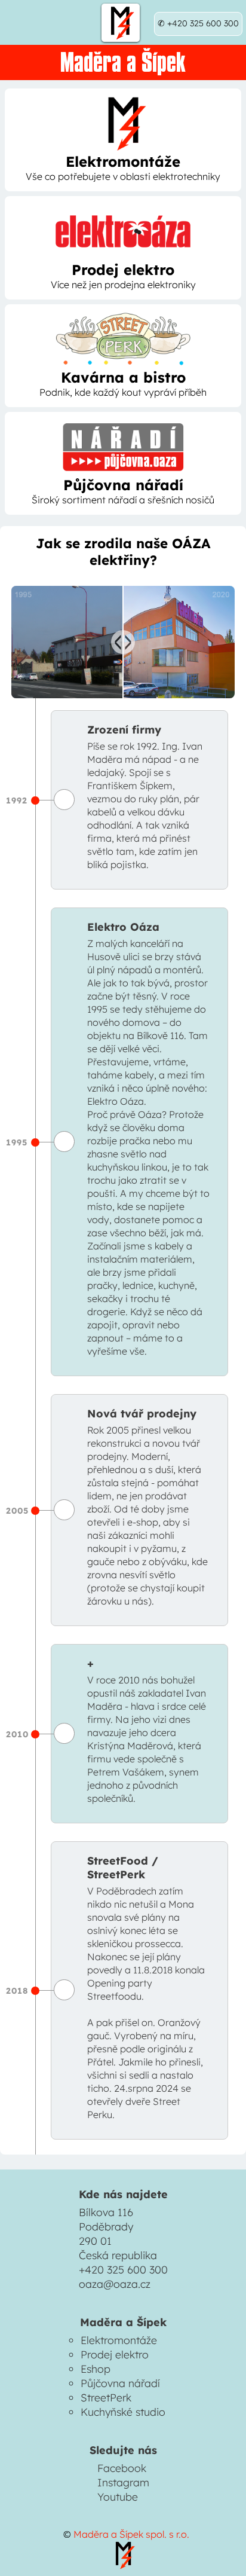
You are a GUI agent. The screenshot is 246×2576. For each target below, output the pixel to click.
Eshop (96, 2369)
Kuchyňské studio (123, 2412)
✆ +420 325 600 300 (198, 23)
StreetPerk (106, 2397)
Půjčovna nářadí (120, 2383)
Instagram (123, 2482)
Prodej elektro (115, 2354)
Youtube (118, 2496)
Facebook (122, 2468)
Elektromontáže (119, 2340)
